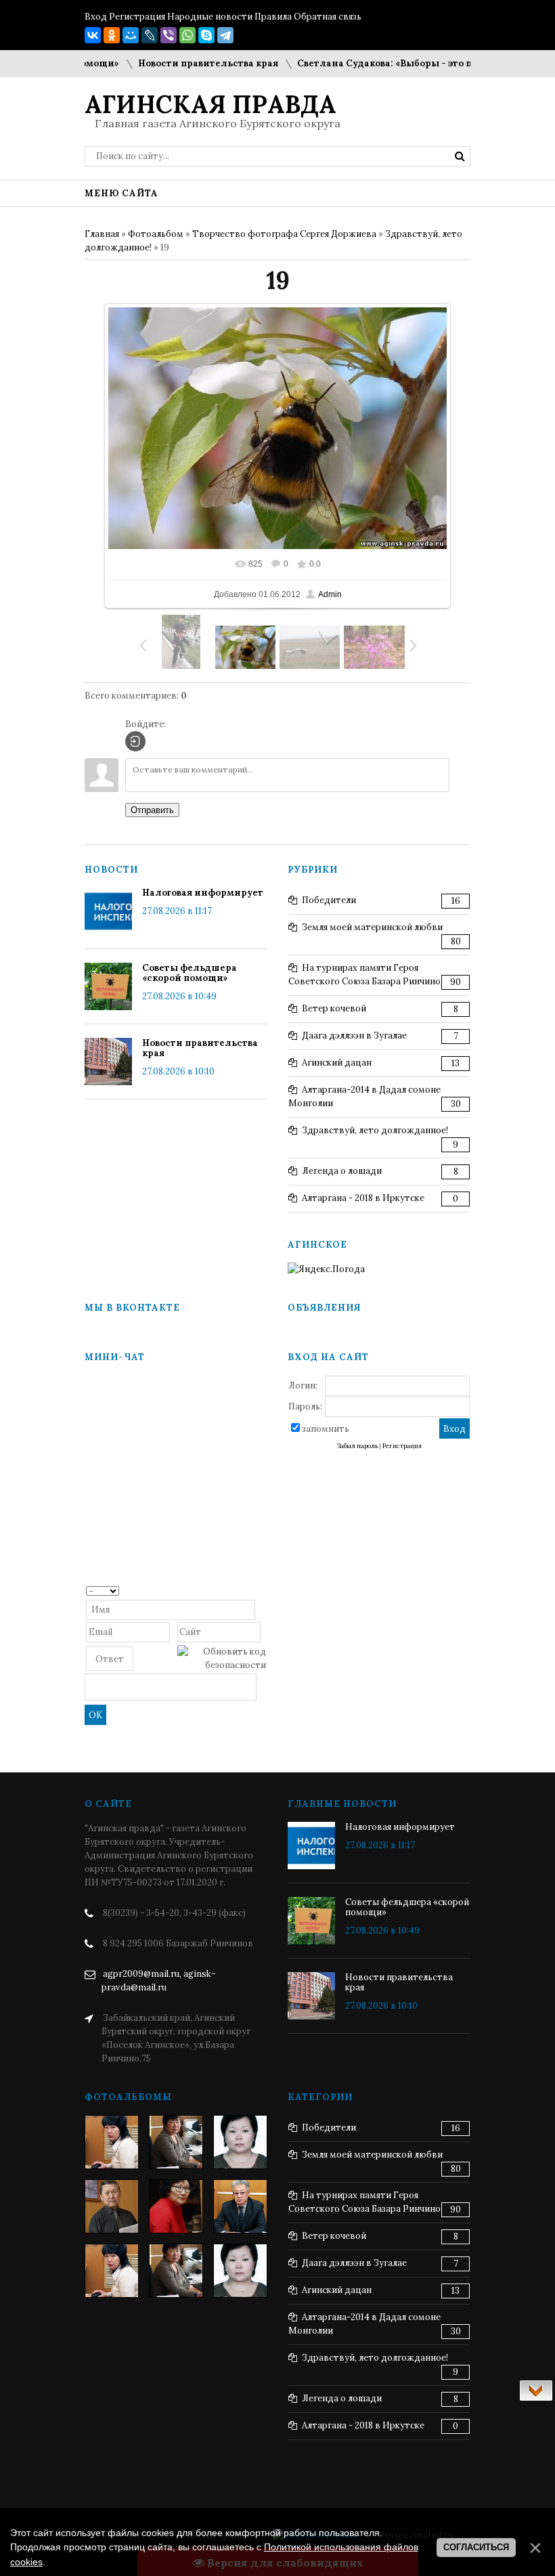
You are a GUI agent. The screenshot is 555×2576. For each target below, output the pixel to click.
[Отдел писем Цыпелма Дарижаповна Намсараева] (240, 2142)
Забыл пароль (357, 1446)
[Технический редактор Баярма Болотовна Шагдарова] (112, 2142)
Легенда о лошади (342, 1171)
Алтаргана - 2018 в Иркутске (363, 1198)
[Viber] (169, 35)
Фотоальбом (156, 234)
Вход (96, 17)
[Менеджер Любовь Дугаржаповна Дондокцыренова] (176, 2142)
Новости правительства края (182, 63)
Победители (329, 900)
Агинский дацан (337, 1063)
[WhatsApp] (187, 35)
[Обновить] (262, 1590)
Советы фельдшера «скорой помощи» (190, 973)
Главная (102, 234)
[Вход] (135, 741)
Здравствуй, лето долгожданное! (375, 1130)
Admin (330, 594)
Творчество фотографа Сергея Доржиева (284, 234)
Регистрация (137, 17)
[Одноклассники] (112, 35)
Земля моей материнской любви (372, 927)
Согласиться (476, 2547)
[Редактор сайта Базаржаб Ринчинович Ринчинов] (112, 2206)
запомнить (326, 1429)
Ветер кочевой (334, 1008)
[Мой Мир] (131, 35)
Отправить (152, 810)
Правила (273, 17)
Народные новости (210, 17)
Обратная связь (328, 17)
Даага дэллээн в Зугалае (354, 1035)
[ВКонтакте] (93, 35)
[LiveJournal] (150, 35)
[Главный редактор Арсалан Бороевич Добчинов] (240, 2206)
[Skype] (206, 35)
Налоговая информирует (203, 893)
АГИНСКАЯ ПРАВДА (210, 104)
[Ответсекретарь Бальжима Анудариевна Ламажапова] (176, 2206)
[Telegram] (225, 35)
